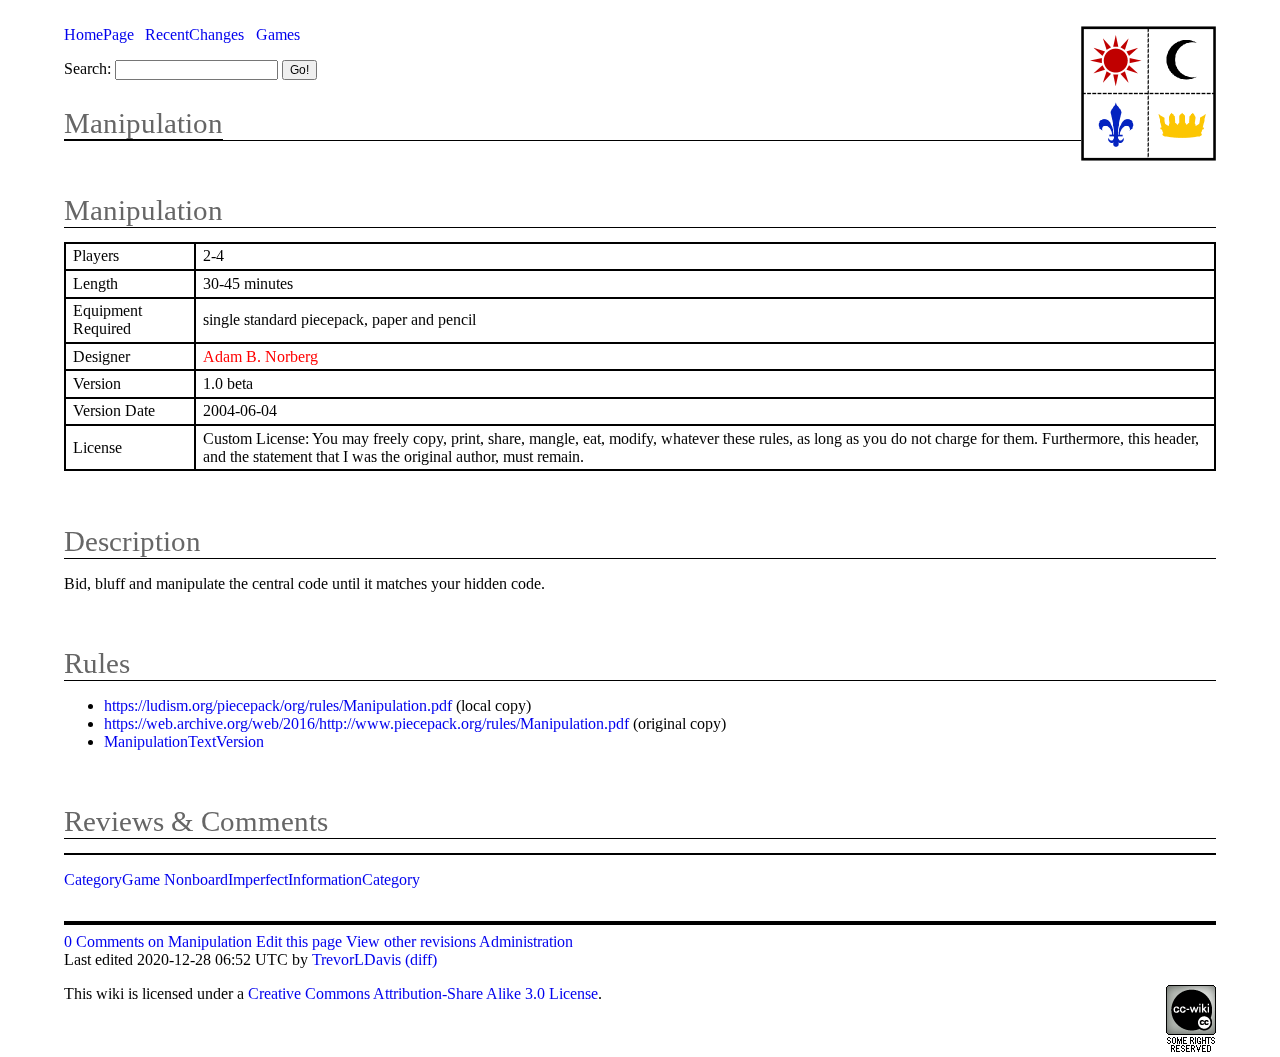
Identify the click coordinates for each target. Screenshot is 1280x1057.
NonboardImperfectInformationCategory (292, 879)
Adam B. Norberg (260, 356)
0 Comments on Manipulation (158, 941)
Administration (526, 941)
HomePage (99, 34)
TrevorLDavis (356, 959)
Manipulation (143, 123)
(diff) (421, 959)
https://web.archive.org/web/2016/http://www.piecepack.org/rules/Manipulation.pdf (366, 723)
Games (278, 34)
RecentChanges (194, 34)
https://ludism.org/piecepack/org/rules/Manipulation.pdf (278, 705)
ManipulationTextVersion (184, 741)
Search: (87, 68)
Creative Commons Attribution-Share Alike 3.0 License (423, 993)
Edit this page (299, 941)
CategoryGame (112, 879)
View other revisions (411, 941)
